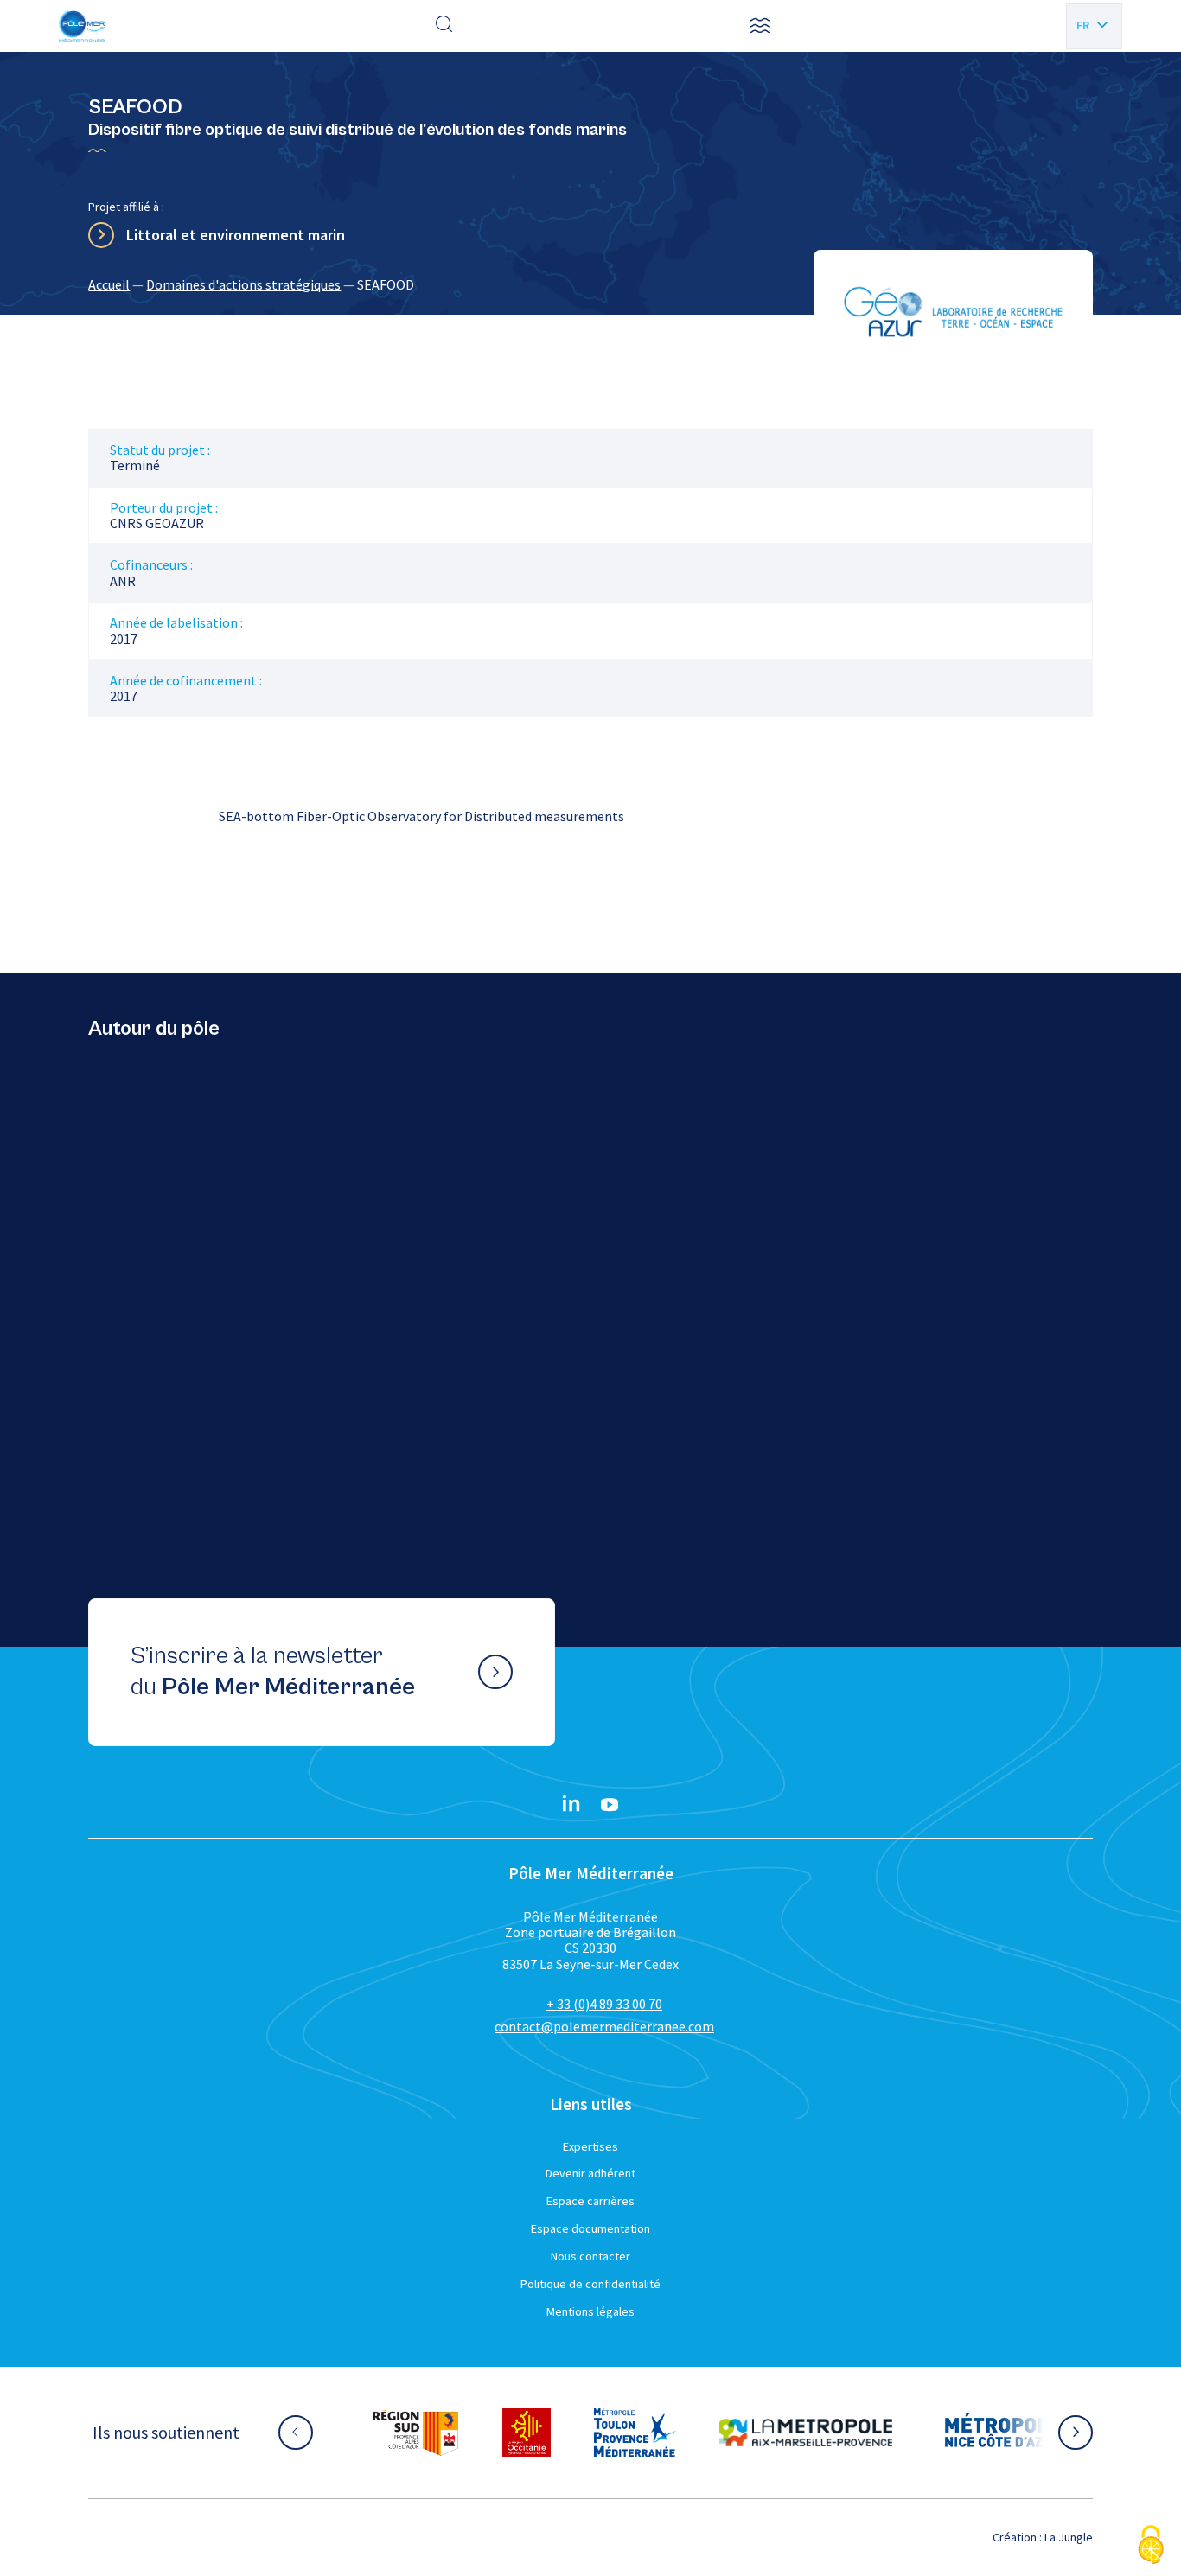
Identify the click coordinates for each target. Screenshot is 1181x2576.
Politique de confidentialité (590, 2284)
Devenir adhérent (590, 2173)
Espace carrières (590, 2201)
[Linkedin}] (571, 1805)
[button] (760, 26)
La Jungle (1069, 2537)
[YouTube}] (610, 1805)
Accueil (109, 284)
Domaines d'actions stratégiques (243, 284)
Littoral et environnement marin (236, 235)
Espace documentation (590, 2228)
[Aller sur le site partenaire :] (415, 2433)
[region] (590, 284)
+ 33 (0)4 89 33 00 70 (604, 2004)
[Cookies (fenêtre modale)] (1151, 2546)
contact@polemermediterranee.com (604, 2026)
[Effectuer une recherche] (444, 26)
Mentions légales (590, 2311)
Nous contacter (590, 2256)
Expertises (590, 2146)
